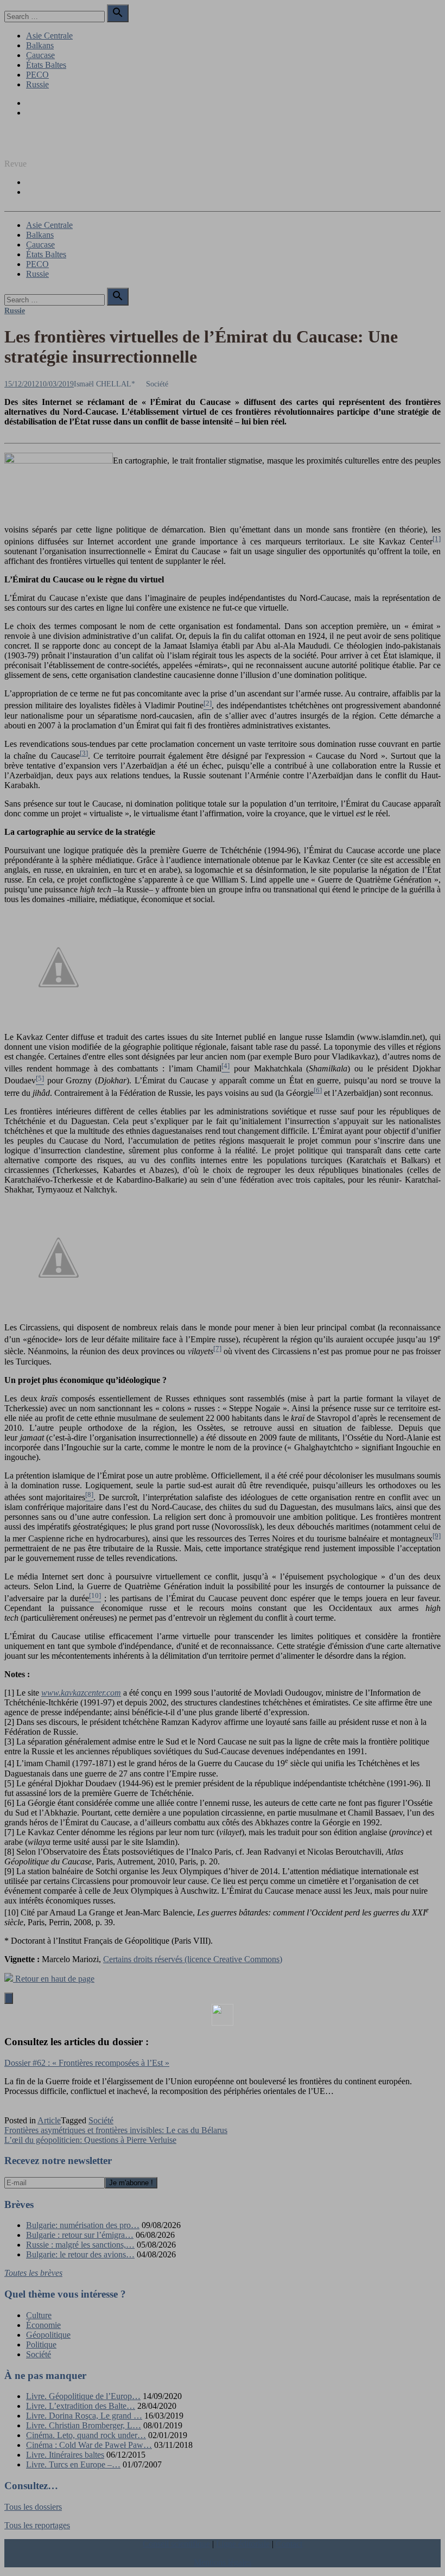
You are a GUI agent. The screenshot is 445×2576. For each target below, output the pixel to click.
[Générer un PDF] (223, 2015)
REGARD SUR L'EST (45, 145)
